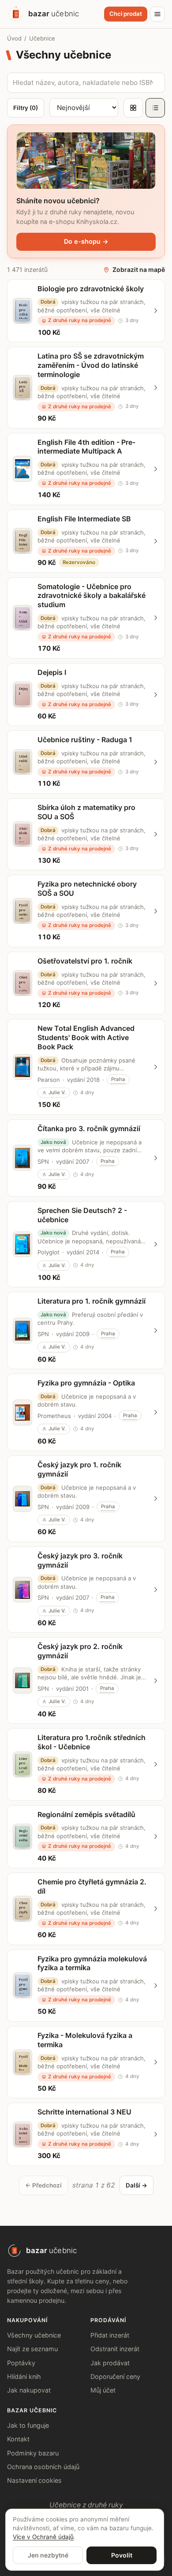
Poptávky (21, 2363)
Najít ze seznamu (32, 2349)
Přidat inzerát (110, 2335)
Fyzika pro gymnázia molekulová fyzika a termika (92, 1963)
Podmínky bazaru (33, 2453)
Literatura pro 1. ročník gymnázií (92, 1301)
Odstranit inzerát (115, 2349)
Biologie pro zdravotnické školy (91, 289)
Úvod (14, 38)
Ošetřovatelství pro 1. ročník (85, 961)
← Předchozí (43, 2185)
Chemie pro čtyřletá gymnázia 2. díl (92, 1886)
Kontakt (18, 2439)
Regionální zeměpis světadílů (86, 1814)
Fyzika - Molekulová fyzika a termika (85, 2040)
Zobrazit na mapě (139, 269)
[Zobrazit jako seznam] (155, 108)
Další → (136, 2185)
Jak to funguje (28, 2425)
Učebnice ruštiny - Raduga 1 (85, 740)
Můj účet (103, 2390)
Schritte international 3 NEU (84, 2112)
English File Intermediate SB (84, 519)
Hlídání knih (24, 2376)
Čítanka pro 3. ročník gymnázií (89, 1129)
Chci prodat (126, 14)
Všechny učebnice (34, 2335)
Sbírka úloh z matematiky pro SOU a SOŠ (86, 812)
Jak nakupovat (29, 2390)
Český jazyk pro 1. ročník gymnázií (79, 1469)
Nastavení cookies (34, 2480)
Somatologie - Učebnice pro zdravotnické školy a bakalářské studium (92, 596)
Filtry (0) (26, 108)
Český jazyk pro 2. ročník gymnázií (80, 1651)
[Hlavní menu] (157, 14)
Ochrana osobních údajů (43, 2467)
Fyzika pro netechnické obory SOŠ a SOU (87, 889)
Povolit (122, 2555)
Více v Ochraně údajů (43, 2537)
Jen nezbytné (48, 2555)
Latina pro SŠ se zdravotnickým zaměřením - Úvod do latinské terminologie (91, 365)
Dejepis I (52, 672)
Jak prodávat (110, 2363)
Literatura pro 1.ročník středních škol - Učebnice (92, 1742)
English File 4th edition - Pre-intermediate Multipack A (86, 447)
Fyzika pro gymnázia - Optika (86, 1383)
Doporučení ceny (115, 2376)
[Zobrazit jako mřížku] (133, 108)
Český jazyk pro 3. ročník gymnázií (80, 1560)
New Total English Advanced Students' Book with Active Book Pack (86, 1037)
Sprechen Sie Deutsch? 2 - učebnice (82, 1215)
